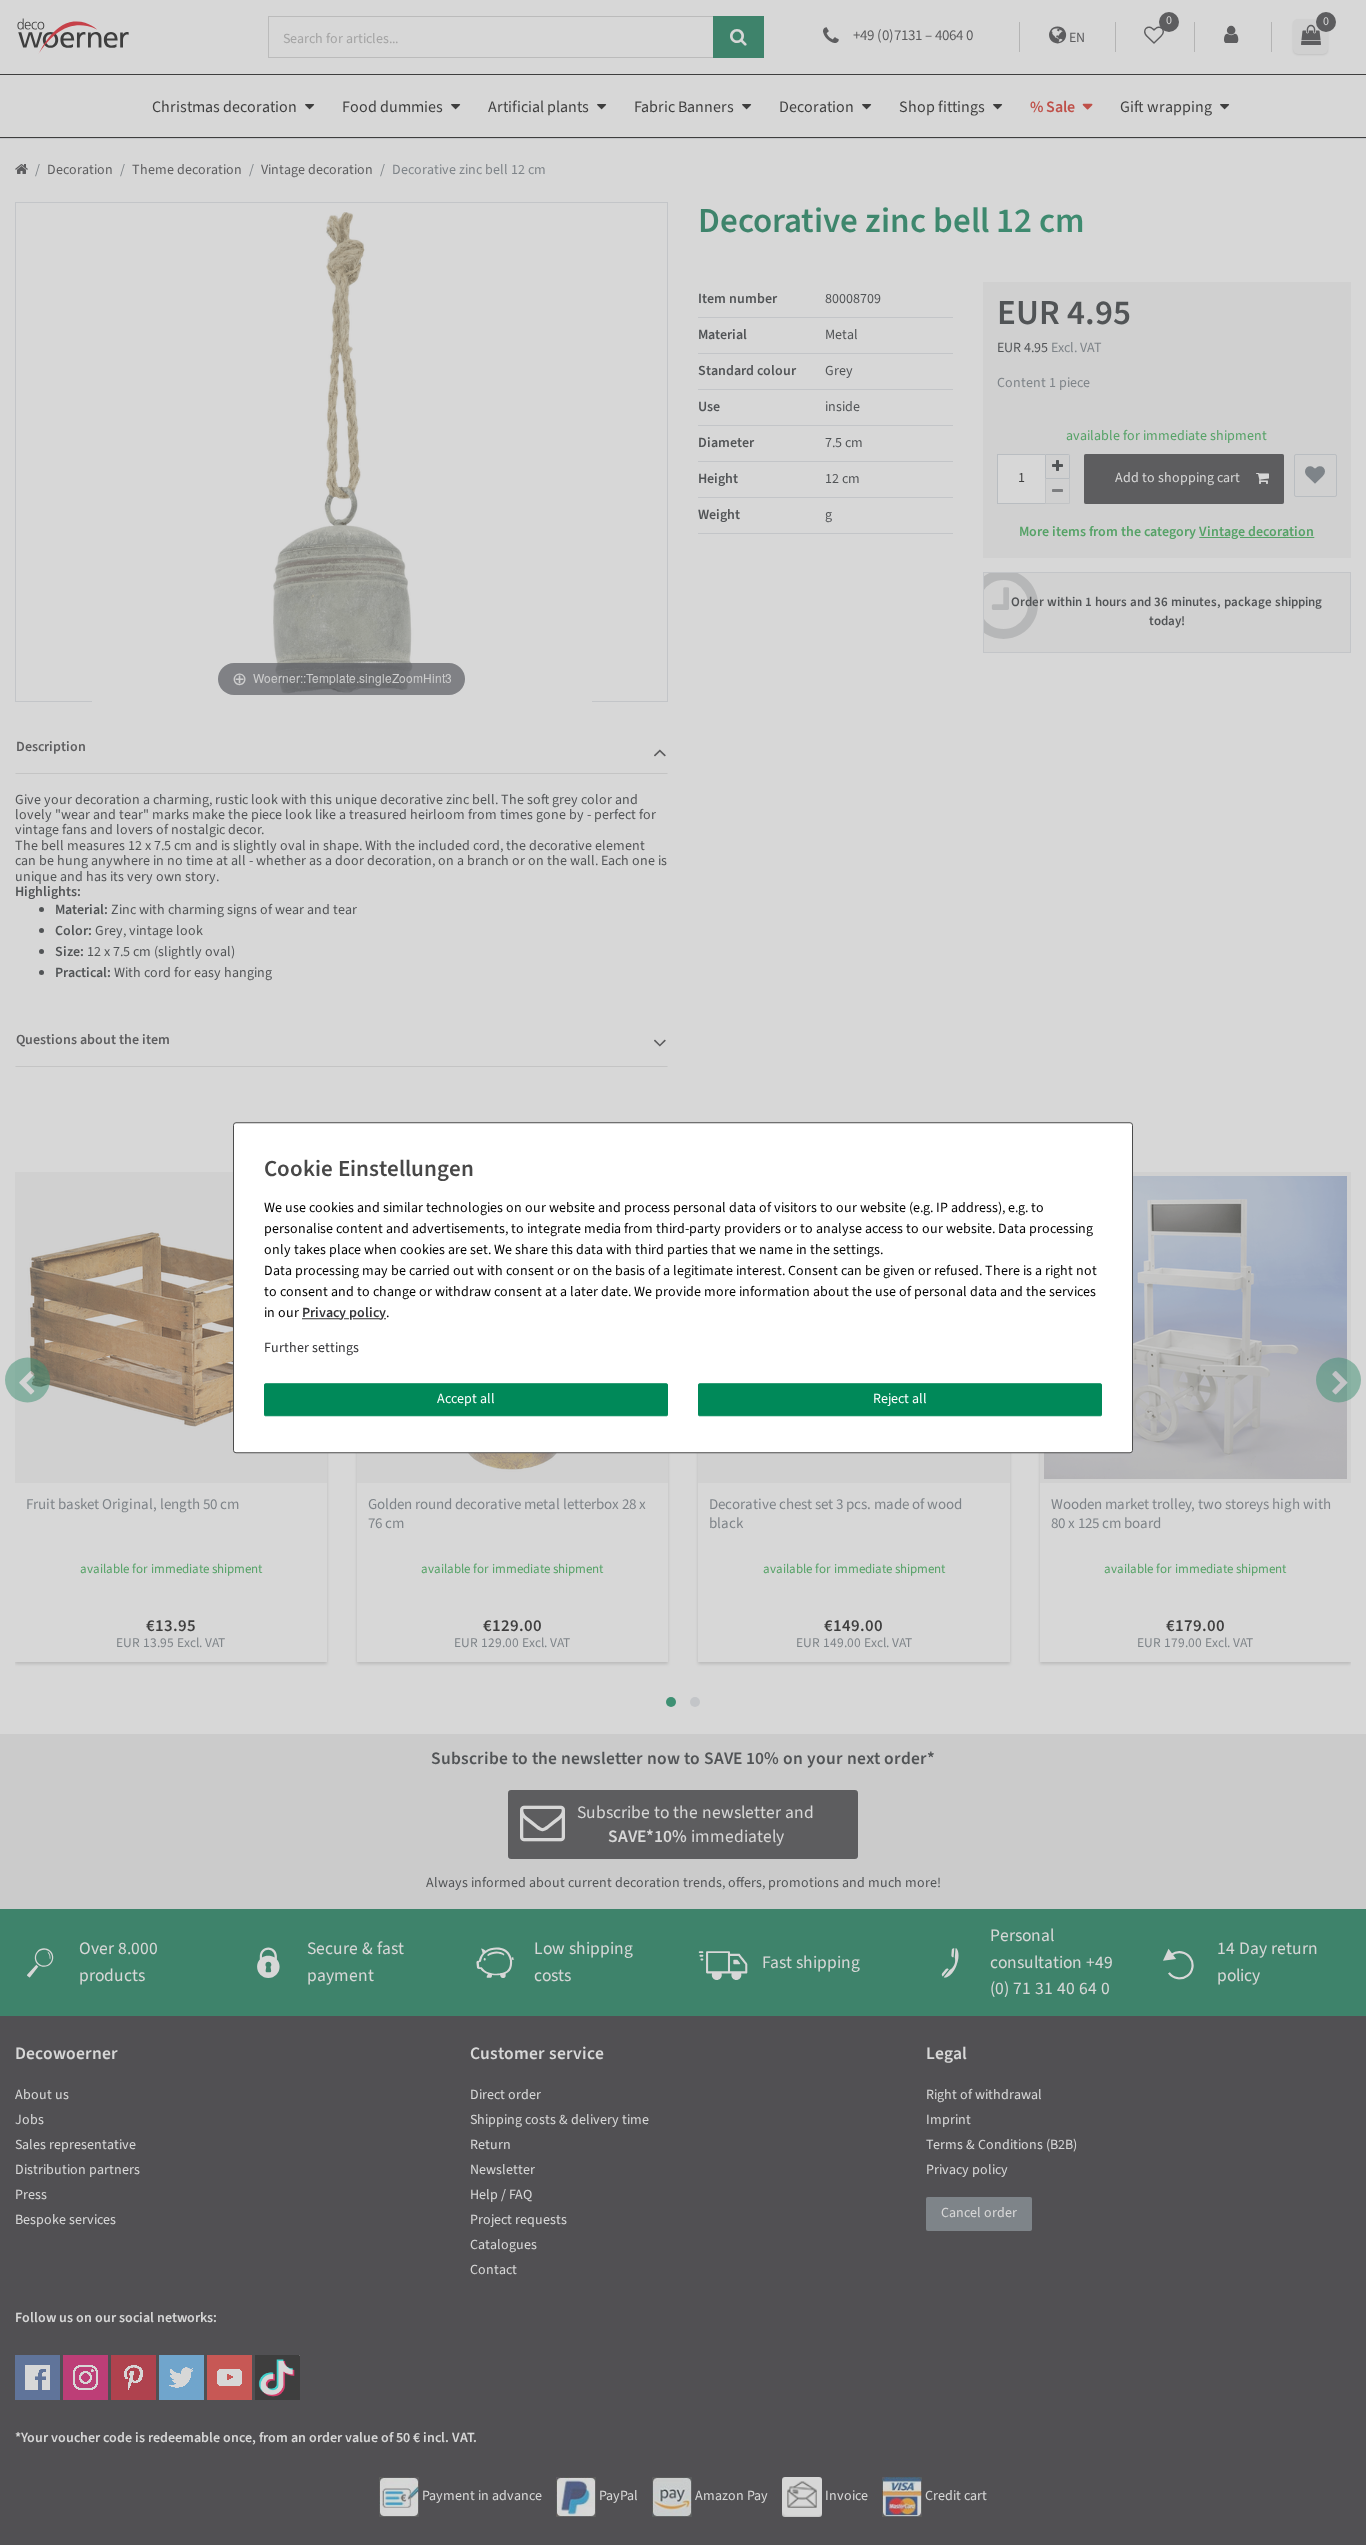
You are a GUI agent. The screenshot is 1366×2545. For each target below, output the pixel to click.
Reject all (900, 1399)
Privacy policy (344, 1313)
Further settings (311, 1348)
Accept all (466, 1399)
